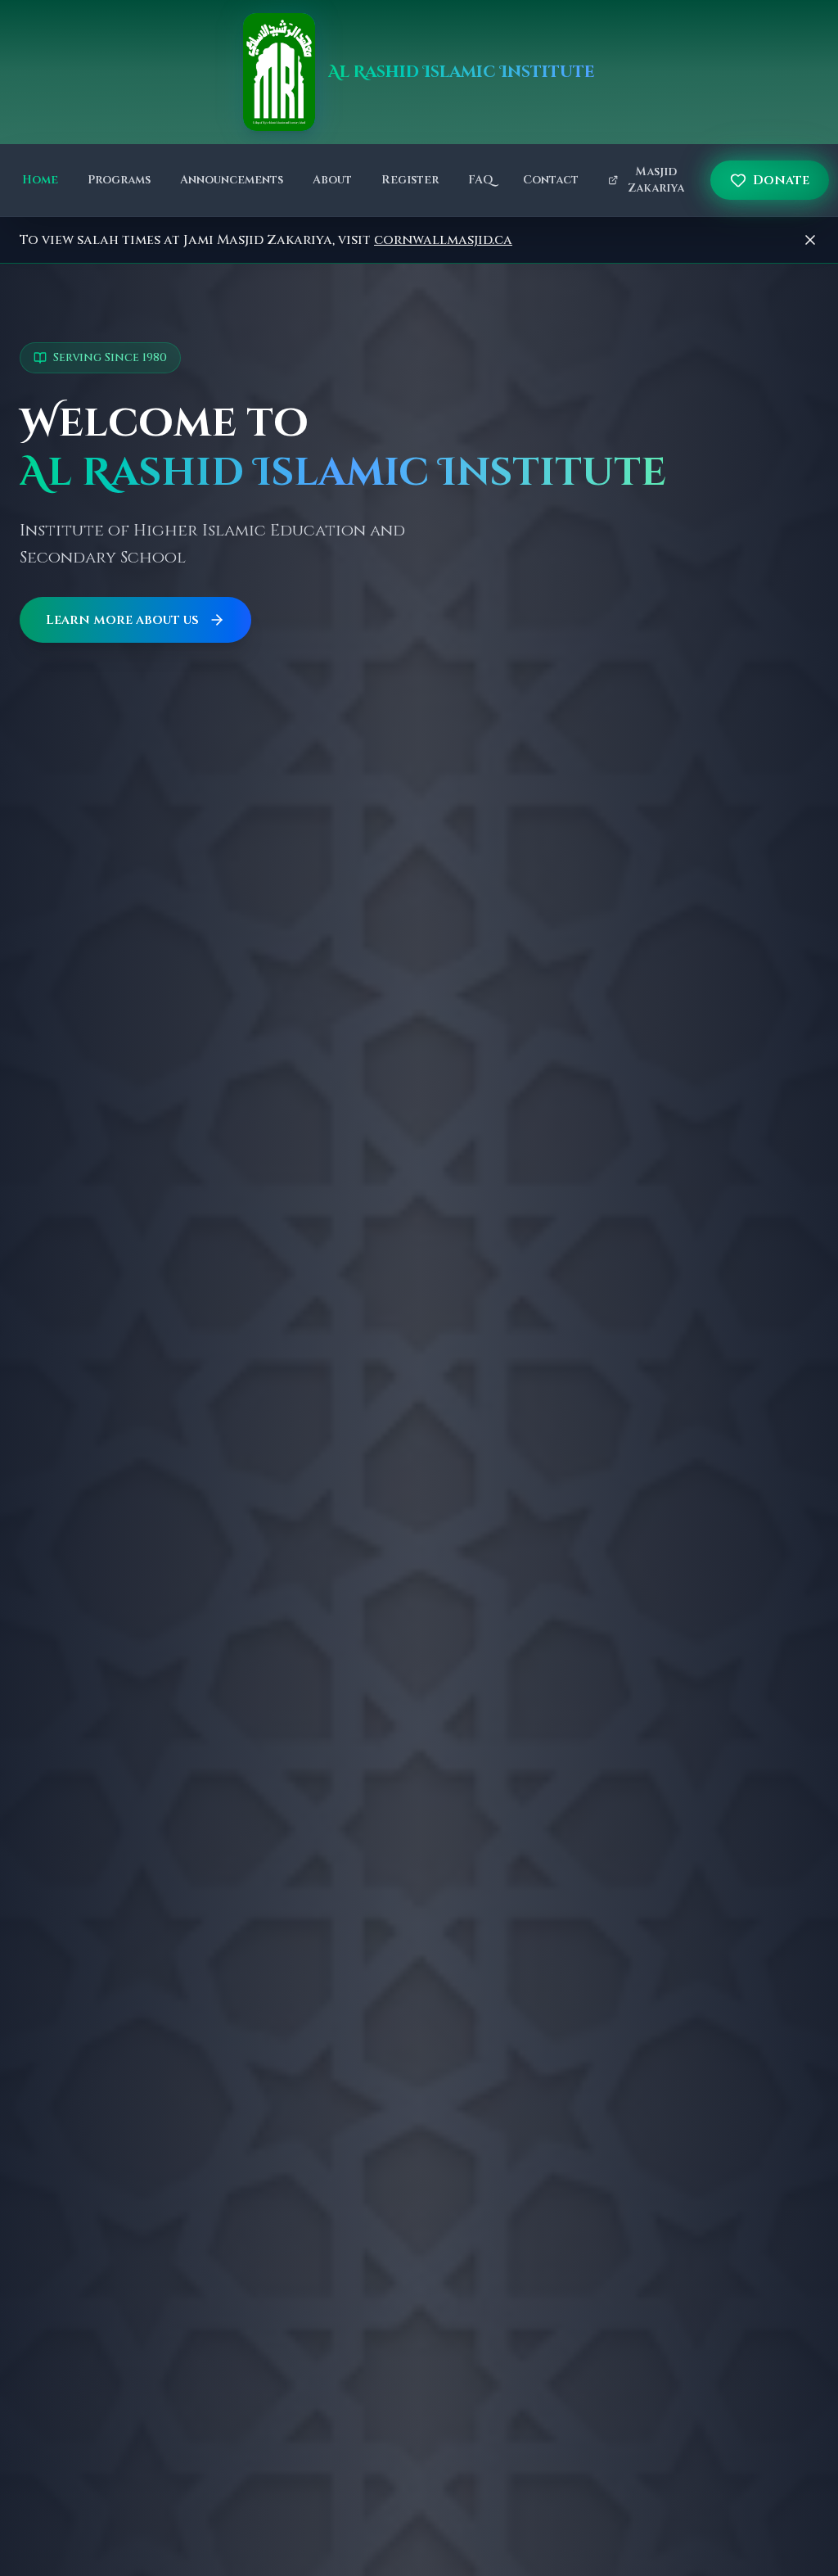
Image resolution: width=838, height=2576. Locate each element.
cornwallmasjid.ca (443, 240)
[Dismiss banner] (810, 240)
